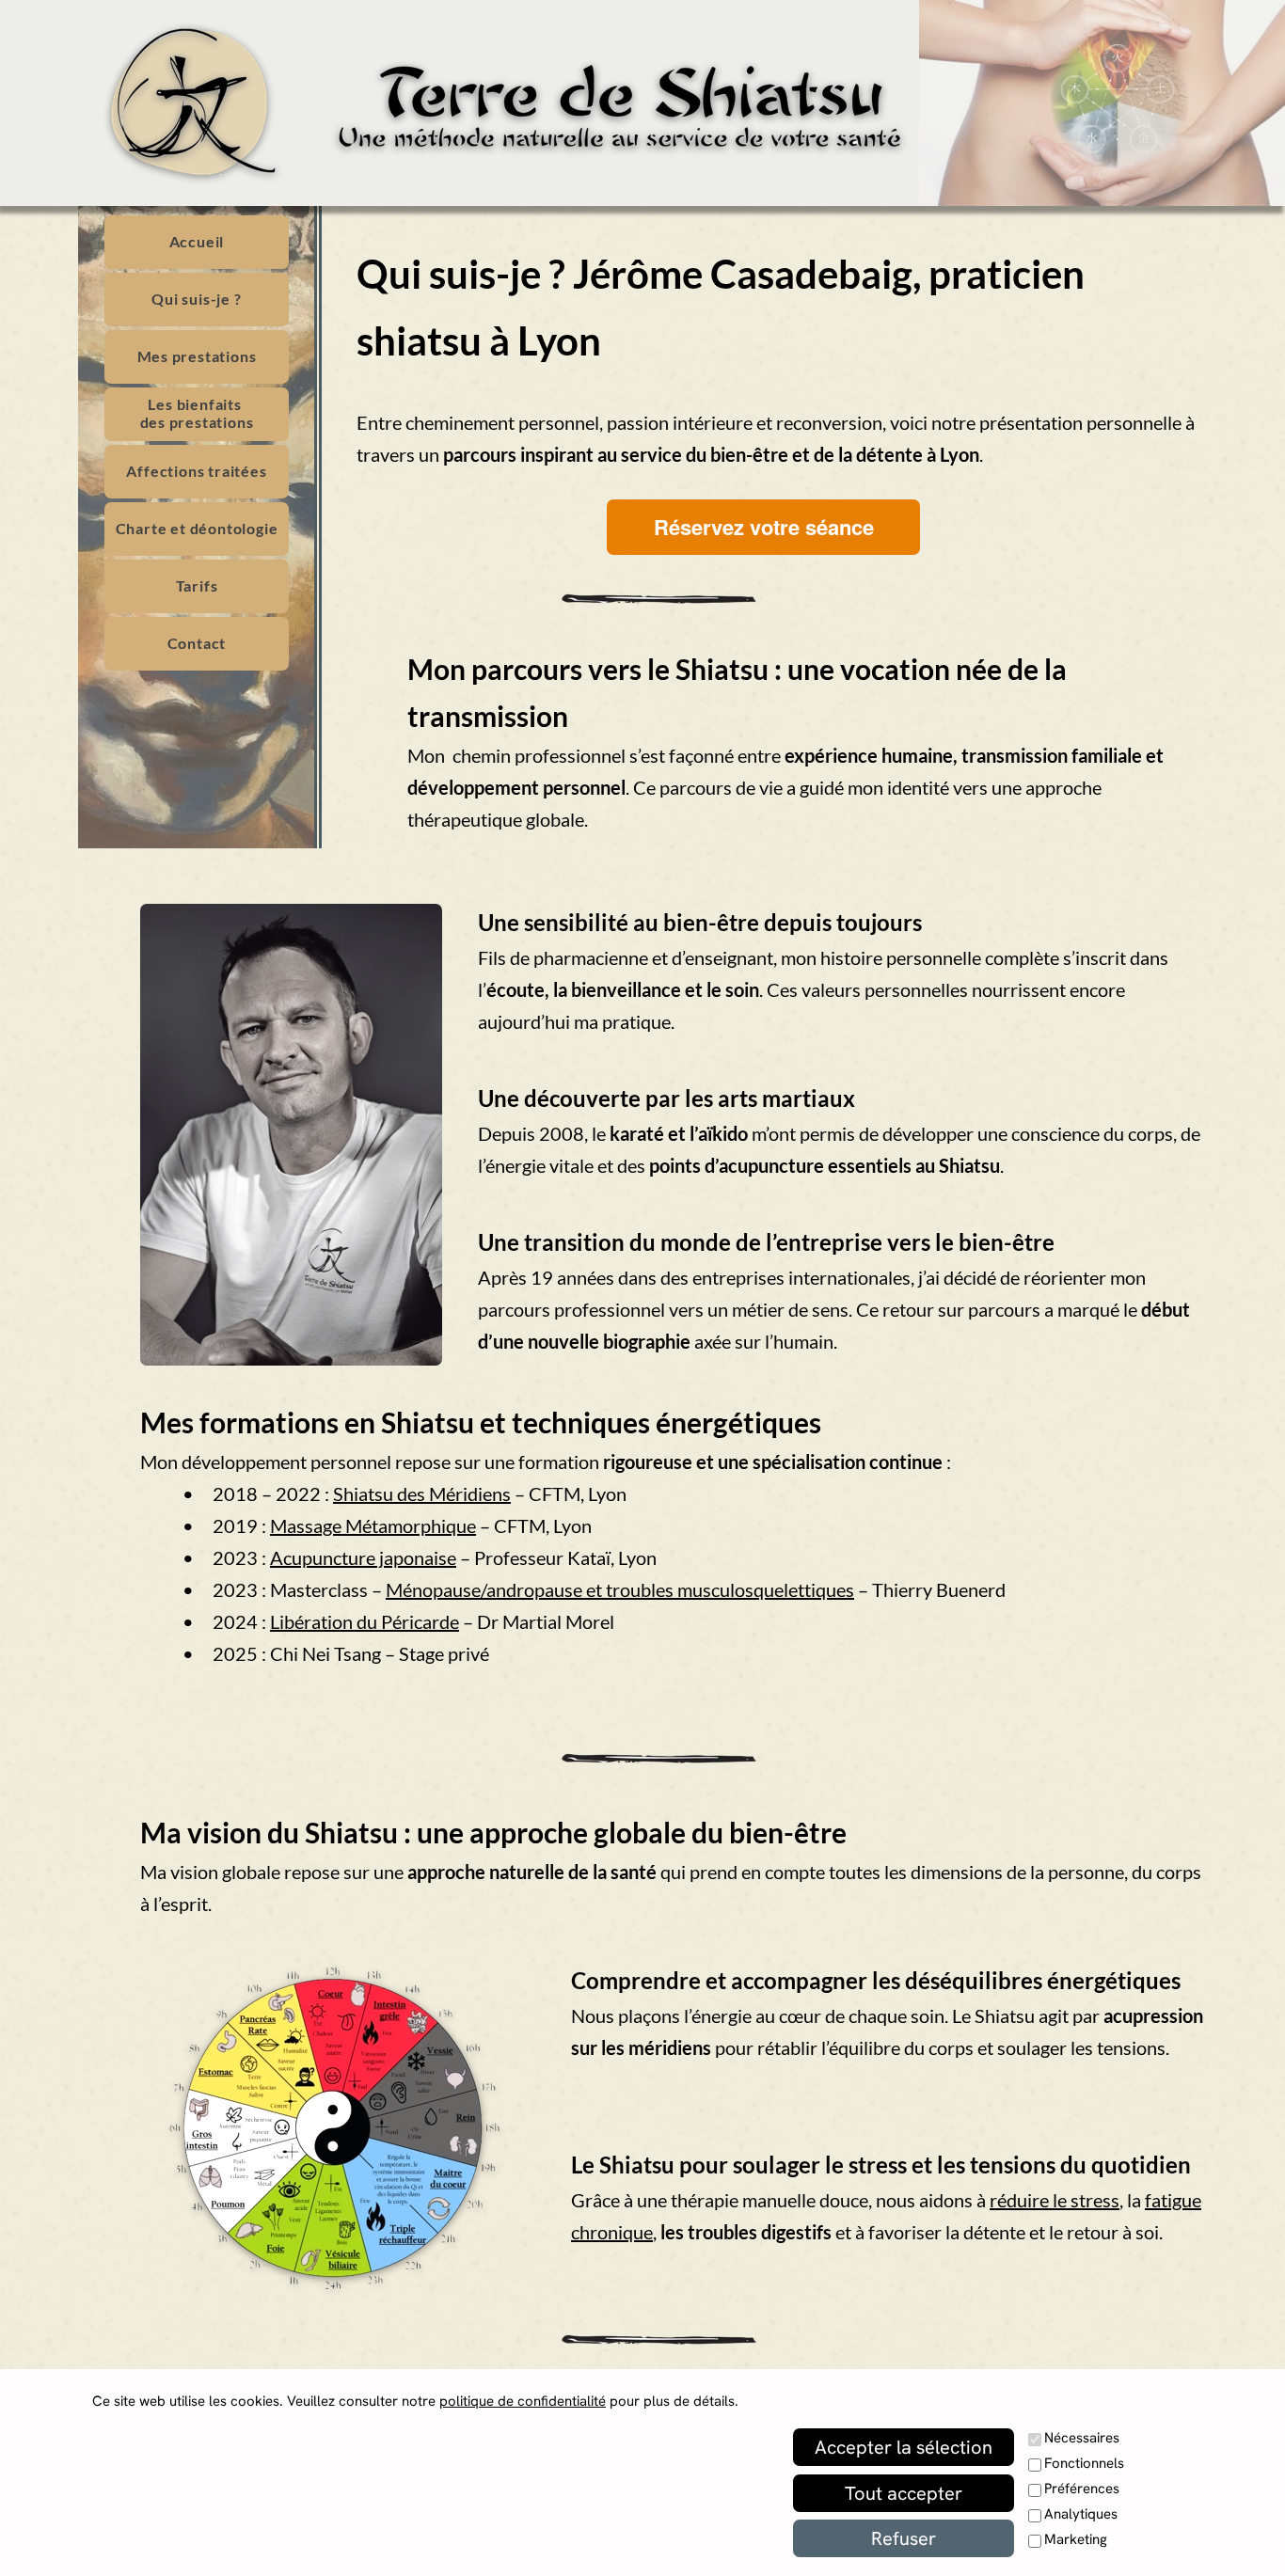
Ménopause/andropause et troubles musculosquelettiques (620, 1589)
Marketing (1076, 2539)
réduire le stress (1055, 2200)
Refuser (904, 2538)
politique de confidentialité (523, 2401)
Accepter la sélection (904, 2447)
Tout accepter (904, 2493)
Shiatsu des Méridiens (422, 1493)
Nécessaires (1082, 2438)
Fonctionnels (1084, 2463)
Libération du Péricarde (365, 1621)
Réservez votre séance (764, 527)
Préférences (1082, 2489)
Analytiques (1081, 2514)
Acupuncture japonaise (363, 1557)
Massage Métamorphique (373, 1525)
